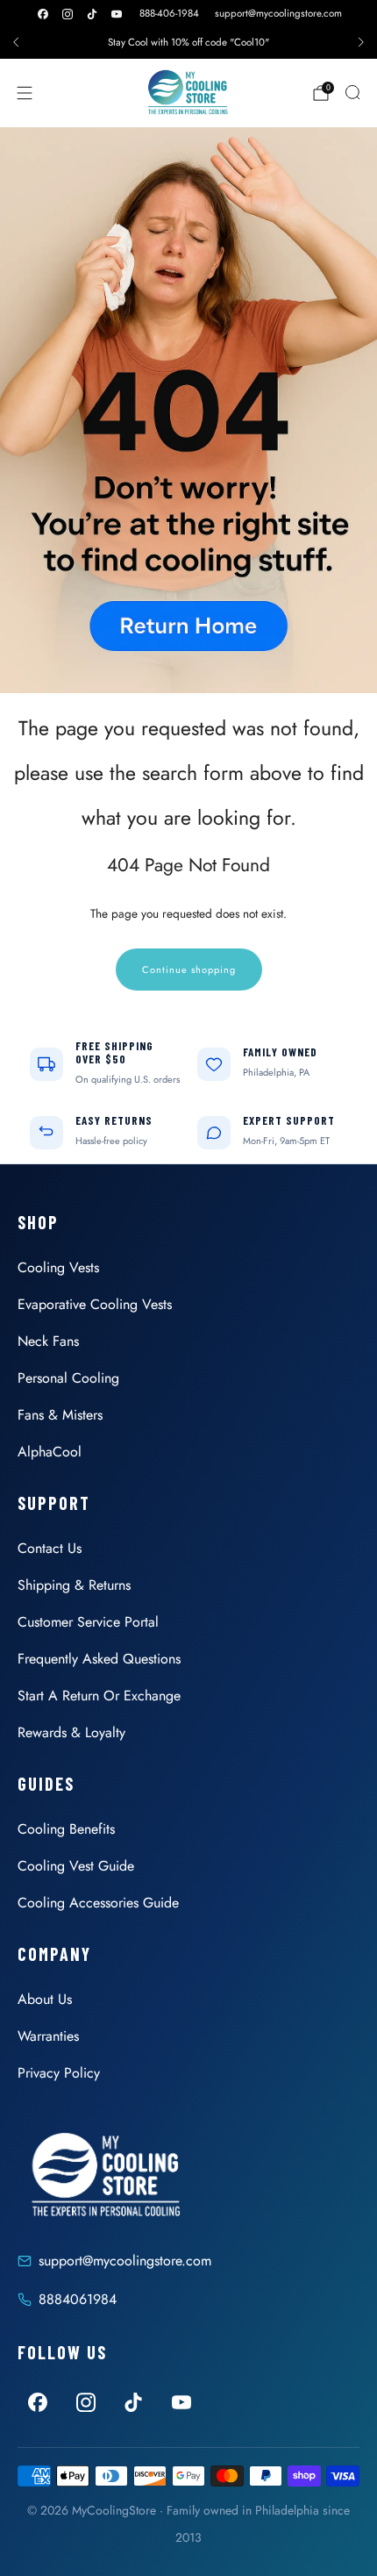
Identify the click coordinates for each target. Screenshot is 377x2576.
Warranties (48, 2036)
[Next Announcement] (361, 42)
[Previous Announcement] (16, 42)
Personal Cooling (68, 1378)
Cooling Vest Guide (76, 1866)
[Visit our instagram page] (68, 14)
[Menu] (25, 93)
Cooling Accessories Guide (98, 1903)
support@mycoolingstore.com (278, 13)
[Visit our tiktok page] (92, 14)
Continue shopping (189, 970)
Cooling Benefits (66, 1829)
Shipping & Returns (74, 1585)
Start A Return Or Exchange (99, 1696)
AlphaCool (50, 1452)
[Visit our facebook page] (43, 14)
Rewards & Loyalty (71, 1732)
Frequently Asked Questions (99, 1659)
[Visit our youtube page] (117, 14)
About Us (45, 1999)
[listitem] (188, 42)
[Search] (352, 92)
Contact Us (50, 1548)
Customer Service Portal (88, 1622)
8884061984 (78, 2299)
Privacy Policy (59, 2073)
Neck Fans (48, 1341)
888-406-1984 (169, 13)
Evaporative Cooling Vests (95, 1304)
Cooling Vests (58, 1267)
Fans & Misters (60, 1415)
